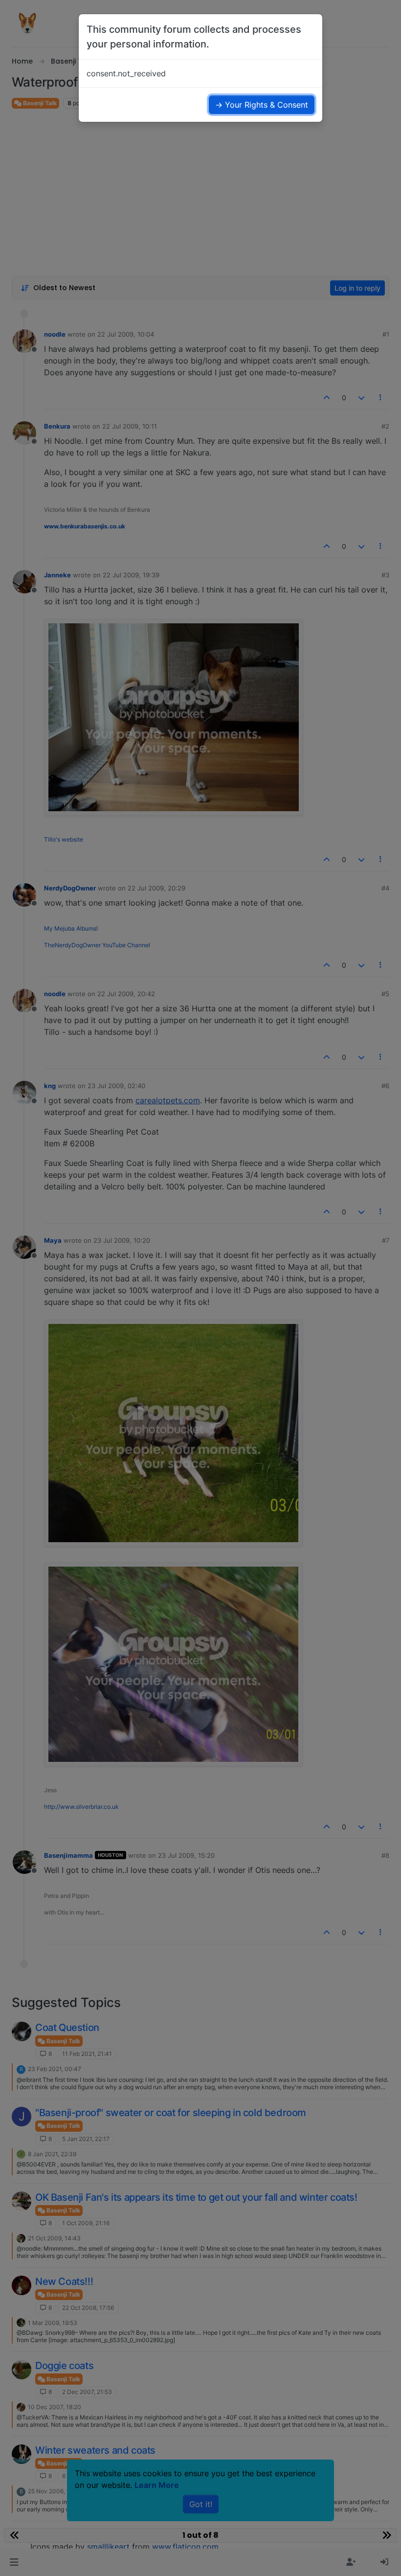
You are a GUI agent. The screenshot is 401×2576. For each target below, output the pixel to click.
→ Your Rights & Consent (262, 105)
